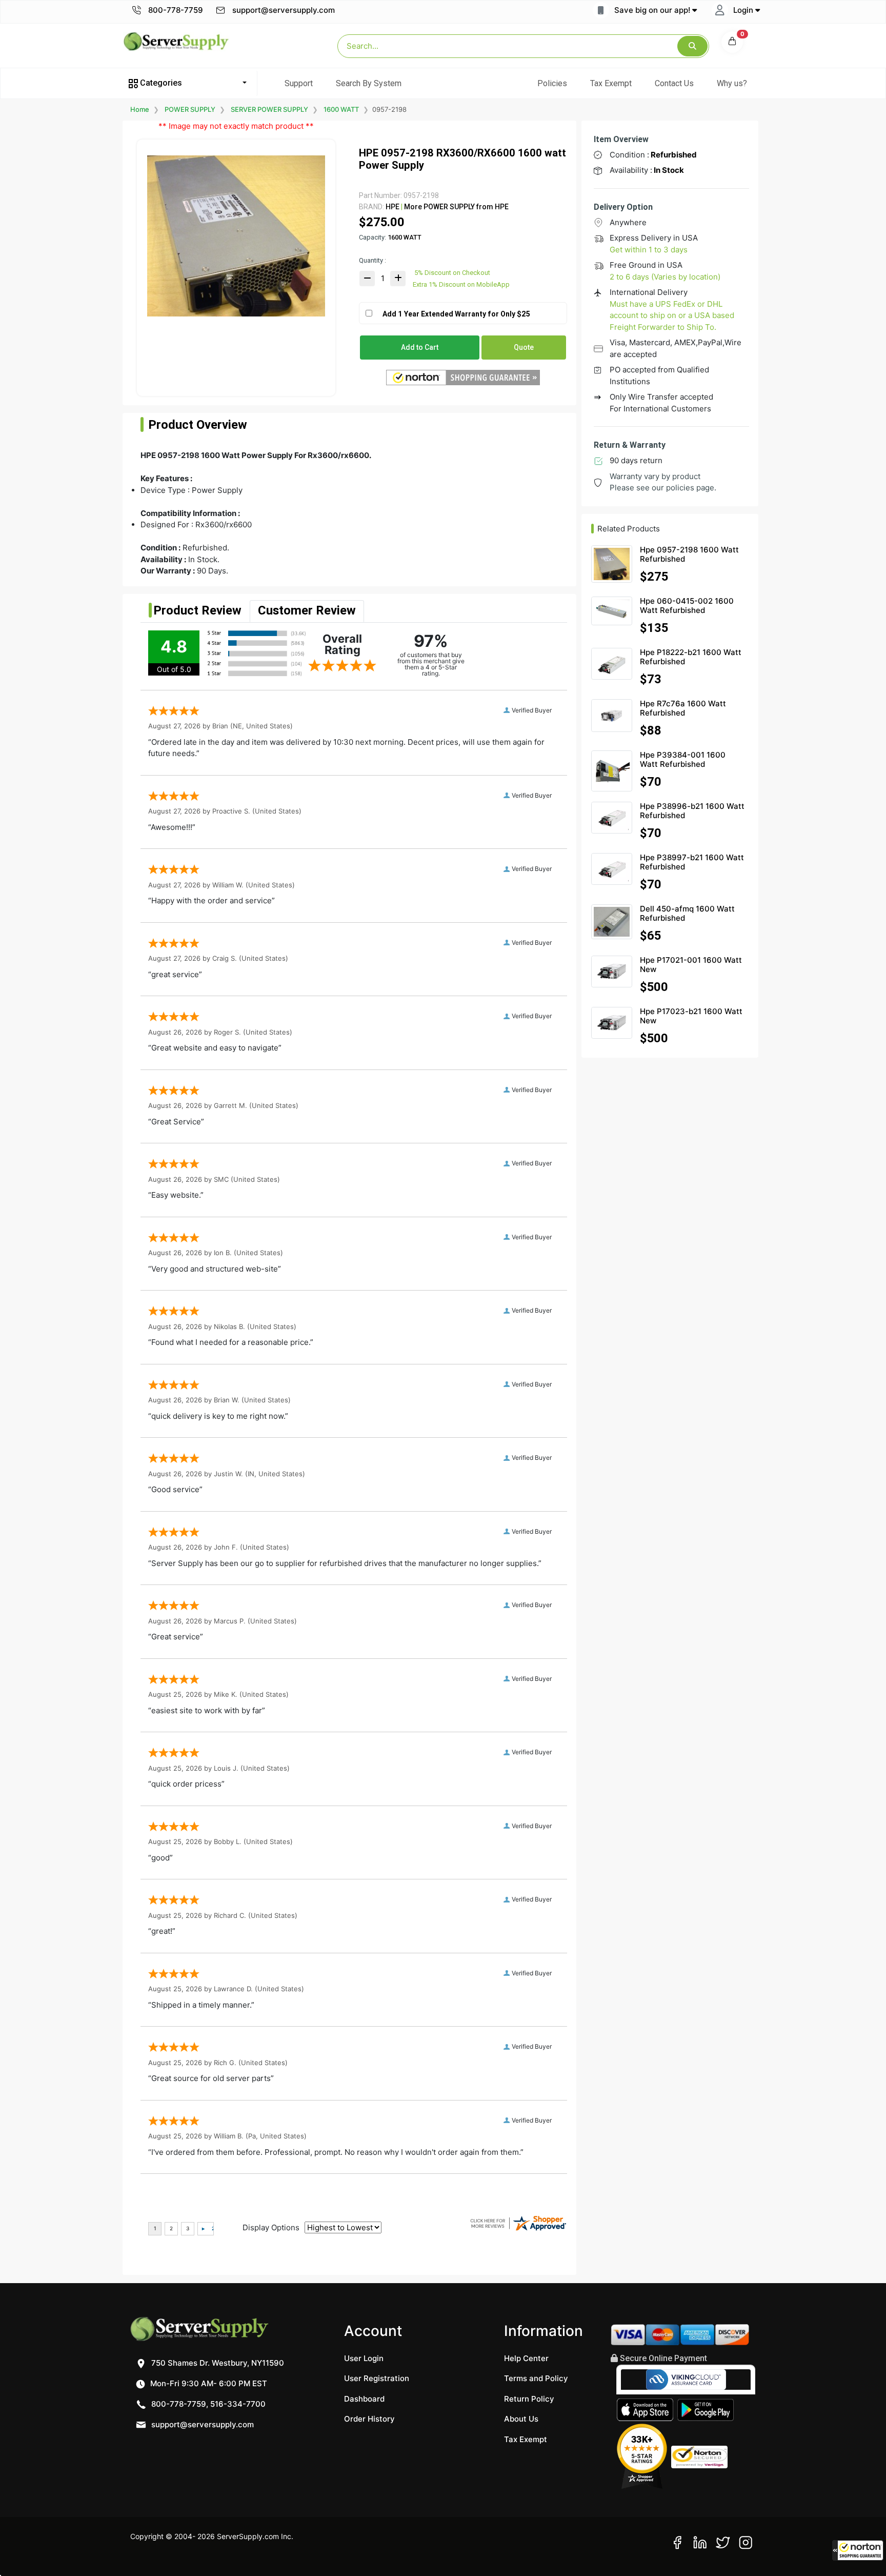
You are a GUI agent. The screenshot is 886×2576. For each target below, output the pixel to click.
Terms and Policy (536, 2378)
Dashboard (364, 2399)
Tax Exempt (611, 83)
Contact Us (674, 83)
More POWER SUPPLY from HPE (456, 207)
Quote (524, 347)
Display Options (271, 2227)
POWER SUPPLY (190, 109)
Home (140, 109)
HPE (392, 207)
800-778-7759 (175, 10)
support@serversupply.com (284, 10)
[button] (858, 2550)
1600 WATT (341, 109)
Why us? (732, 83)
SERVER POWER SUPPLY (269, 109)
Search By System (369, 83)
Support (299, 83)
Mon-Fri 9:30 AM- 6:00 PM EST (208, 2383)
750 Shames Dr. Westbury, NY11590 (217, 2363)
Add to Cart (420, 347)
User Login (364, 2358)
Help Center (526, 2358)
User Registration (377, 2378)
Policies (552, 83)
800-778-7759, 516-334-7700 (207, 2404)
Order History (369, 2419)
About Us (521, 2419)
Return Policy (529, 2399)
